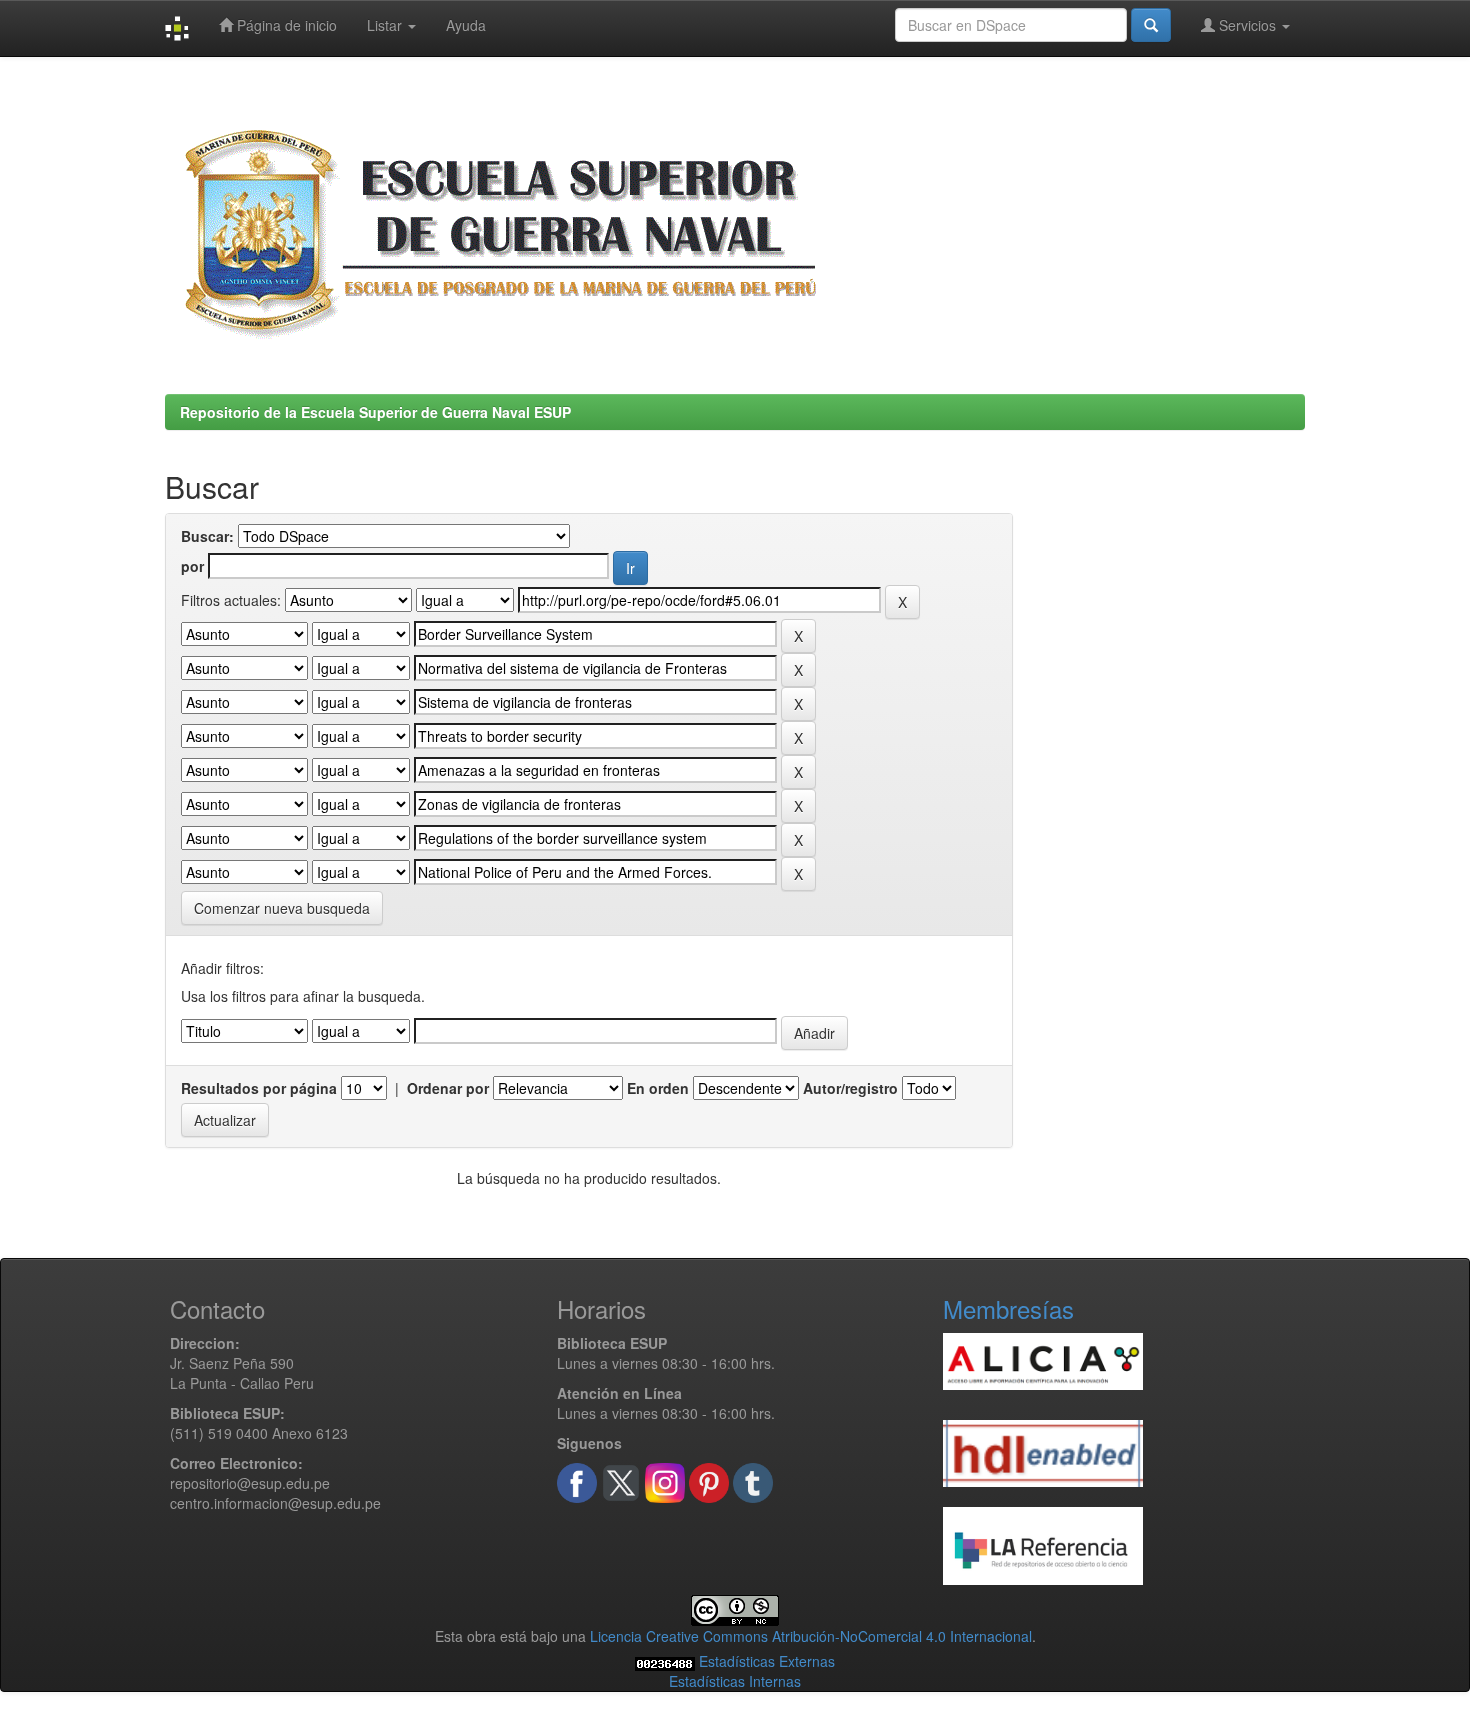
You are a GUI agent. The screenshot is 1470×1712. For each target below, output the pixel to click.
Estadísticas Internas (735, 1681)
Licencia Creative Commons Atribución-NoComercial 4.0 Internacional (811, 1636)
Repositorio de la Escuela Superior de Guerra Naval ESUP (375, 412)
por (192, 566)
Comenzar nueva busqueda (282, 908)
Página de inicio (285, 25)
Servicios (1247, 25)
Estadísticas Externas (767, 1661)
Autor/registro (850, 1088)
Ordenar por (448, 1088)
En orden (658, 1088)
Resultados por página (259, 1088)
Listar (386, 25)
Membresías (1008, 1308)
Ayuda (466, 25)
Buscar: (207, 536)
